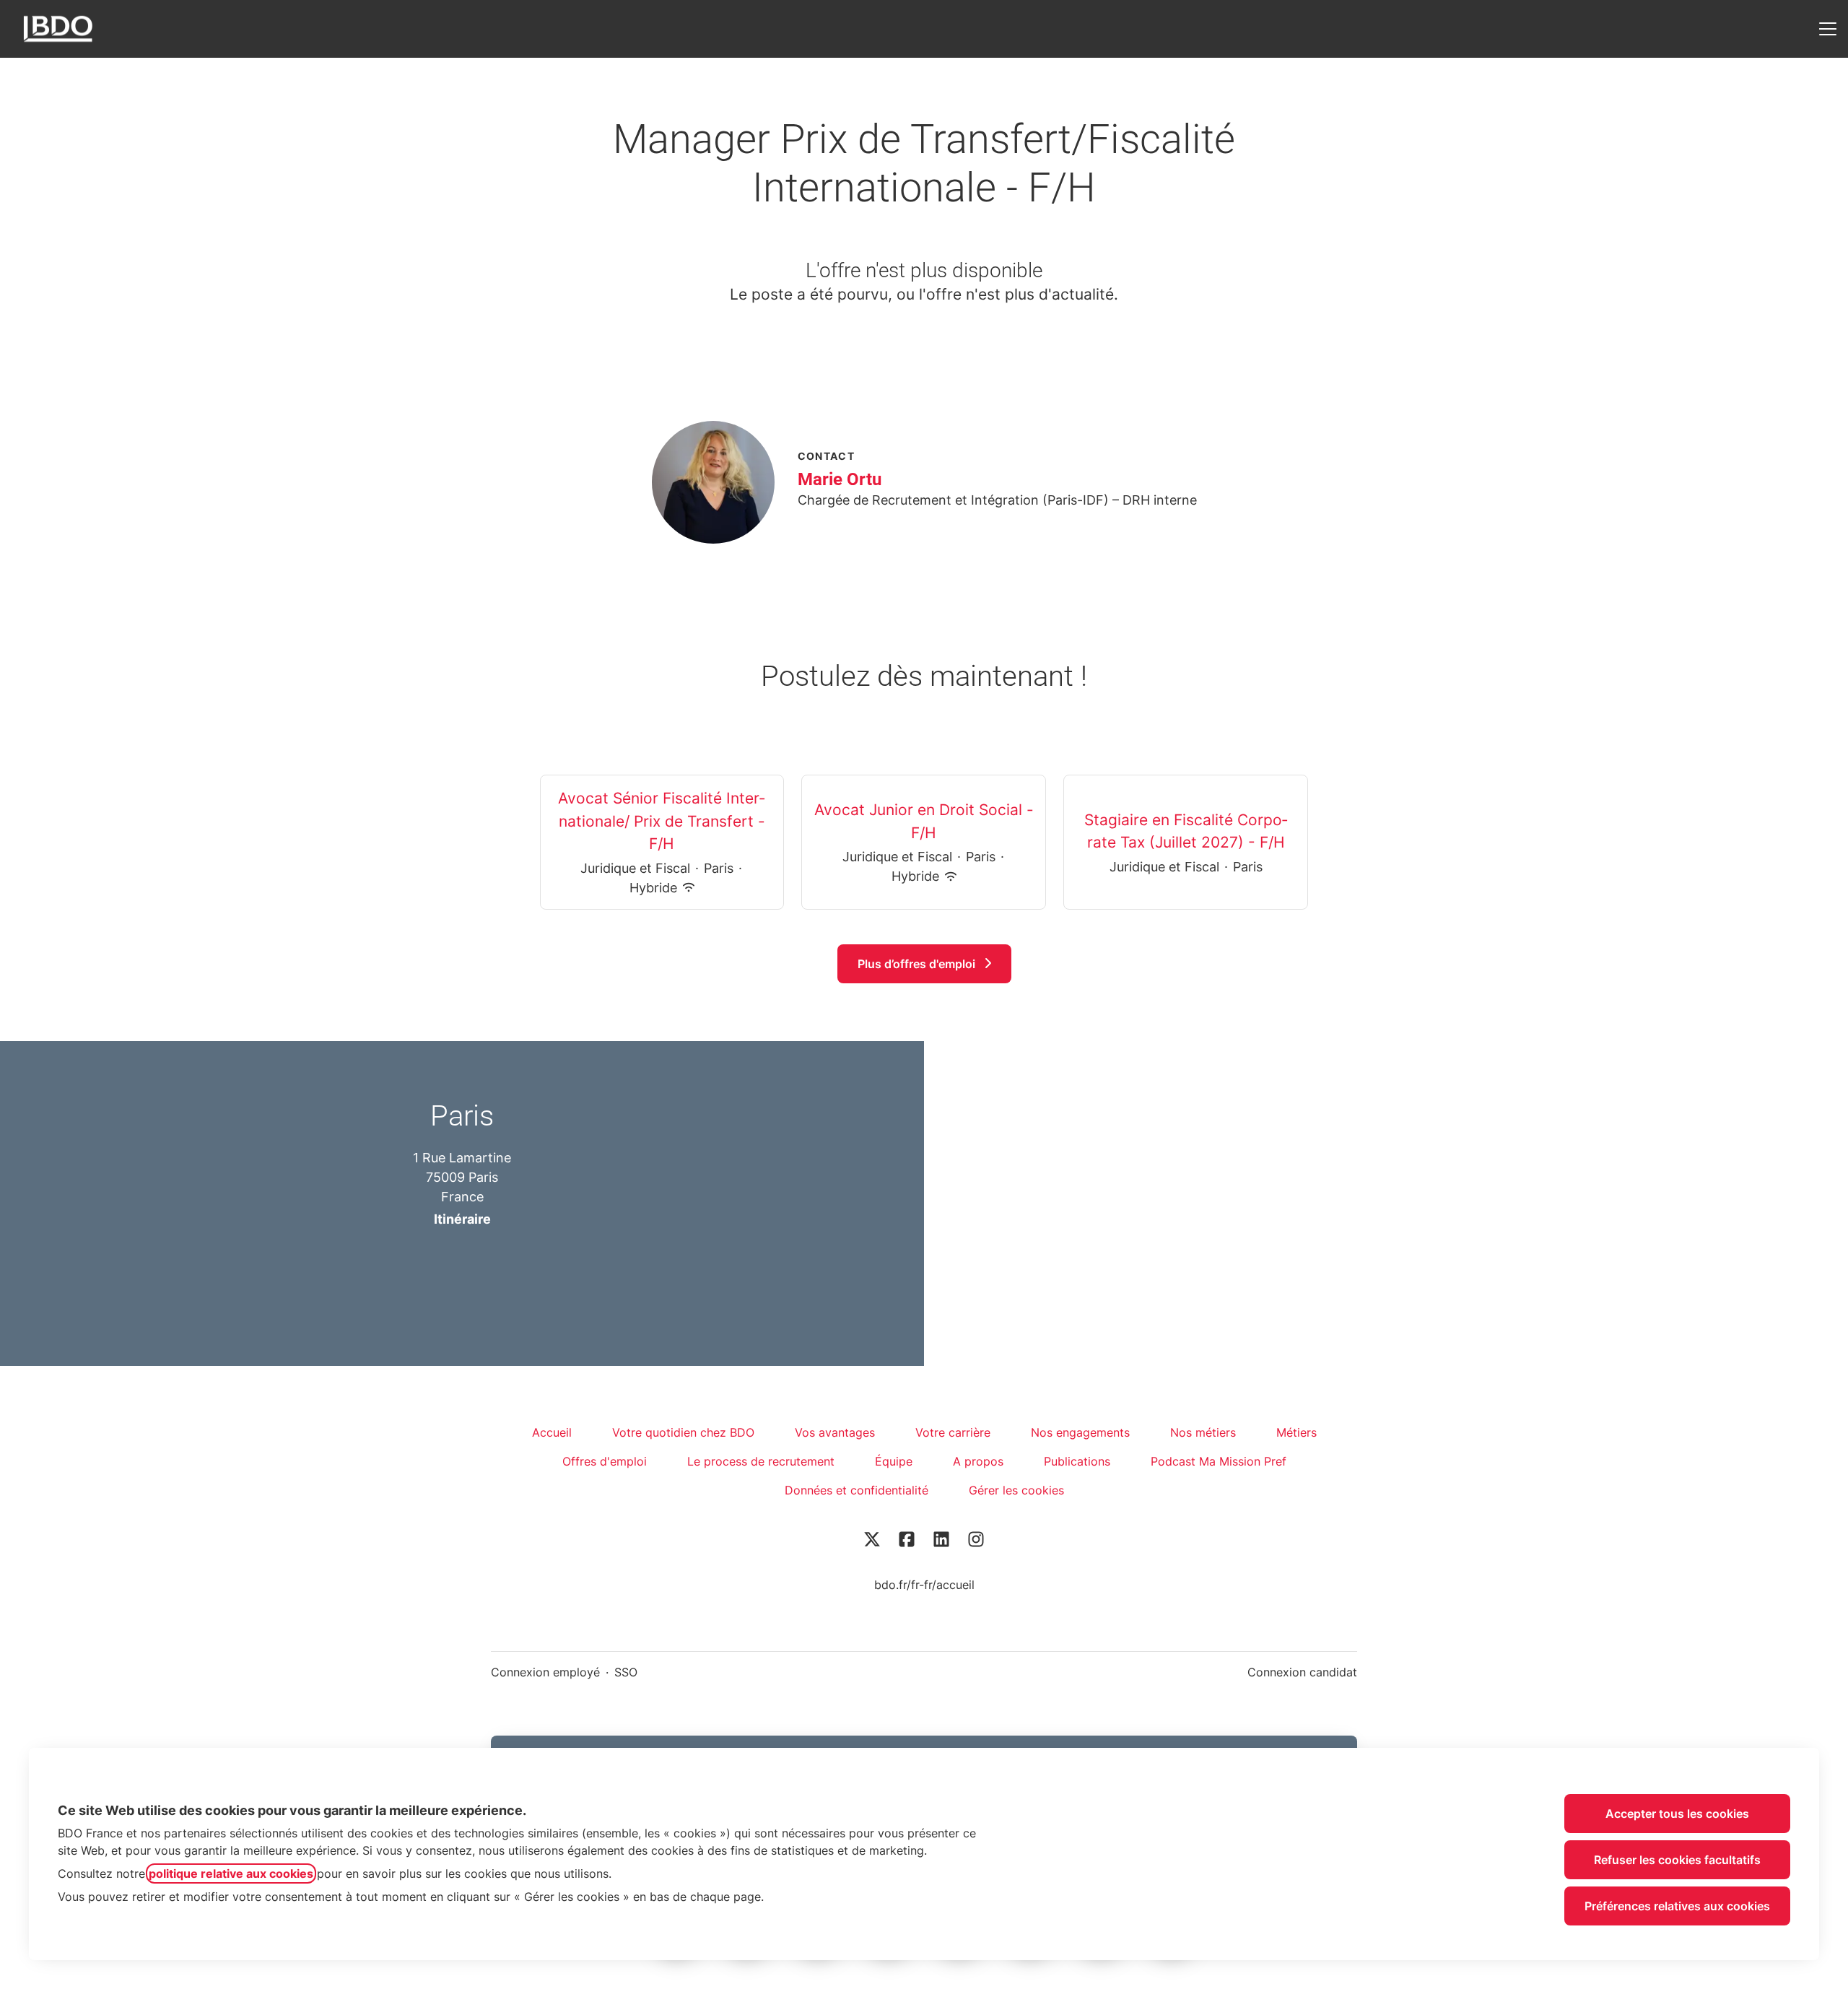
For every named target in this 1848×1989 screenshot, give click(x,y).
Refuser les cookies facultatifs (1677, 1860)
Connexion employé (545, 1672)
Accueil (552, 1432)
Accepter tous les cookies (1677, 1814)
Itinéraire (462, 1219)
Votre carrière (953, 1432)
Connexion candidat (1302, 1672)
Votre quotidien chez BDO (683, 1432)
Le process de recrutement (761, 1461)
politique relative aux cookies (231, 1873)
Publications (1077, 1461)
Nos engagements (1080, 1432)
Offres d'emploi (605, 1461)
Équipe (894, 1461)
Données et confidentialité (857, 1490)
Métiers (1296, 1432)
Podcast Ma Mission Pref (1219, 1461)
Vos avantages (835, 1432)
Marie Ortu (840, 479)
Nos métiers (1203, 1432)
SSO (626, 1672)
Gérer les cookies (1016, 1490)
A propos (978, 1461)
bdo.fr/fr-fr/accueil (924, 1585)
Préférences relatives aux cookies (1677, 1906)
